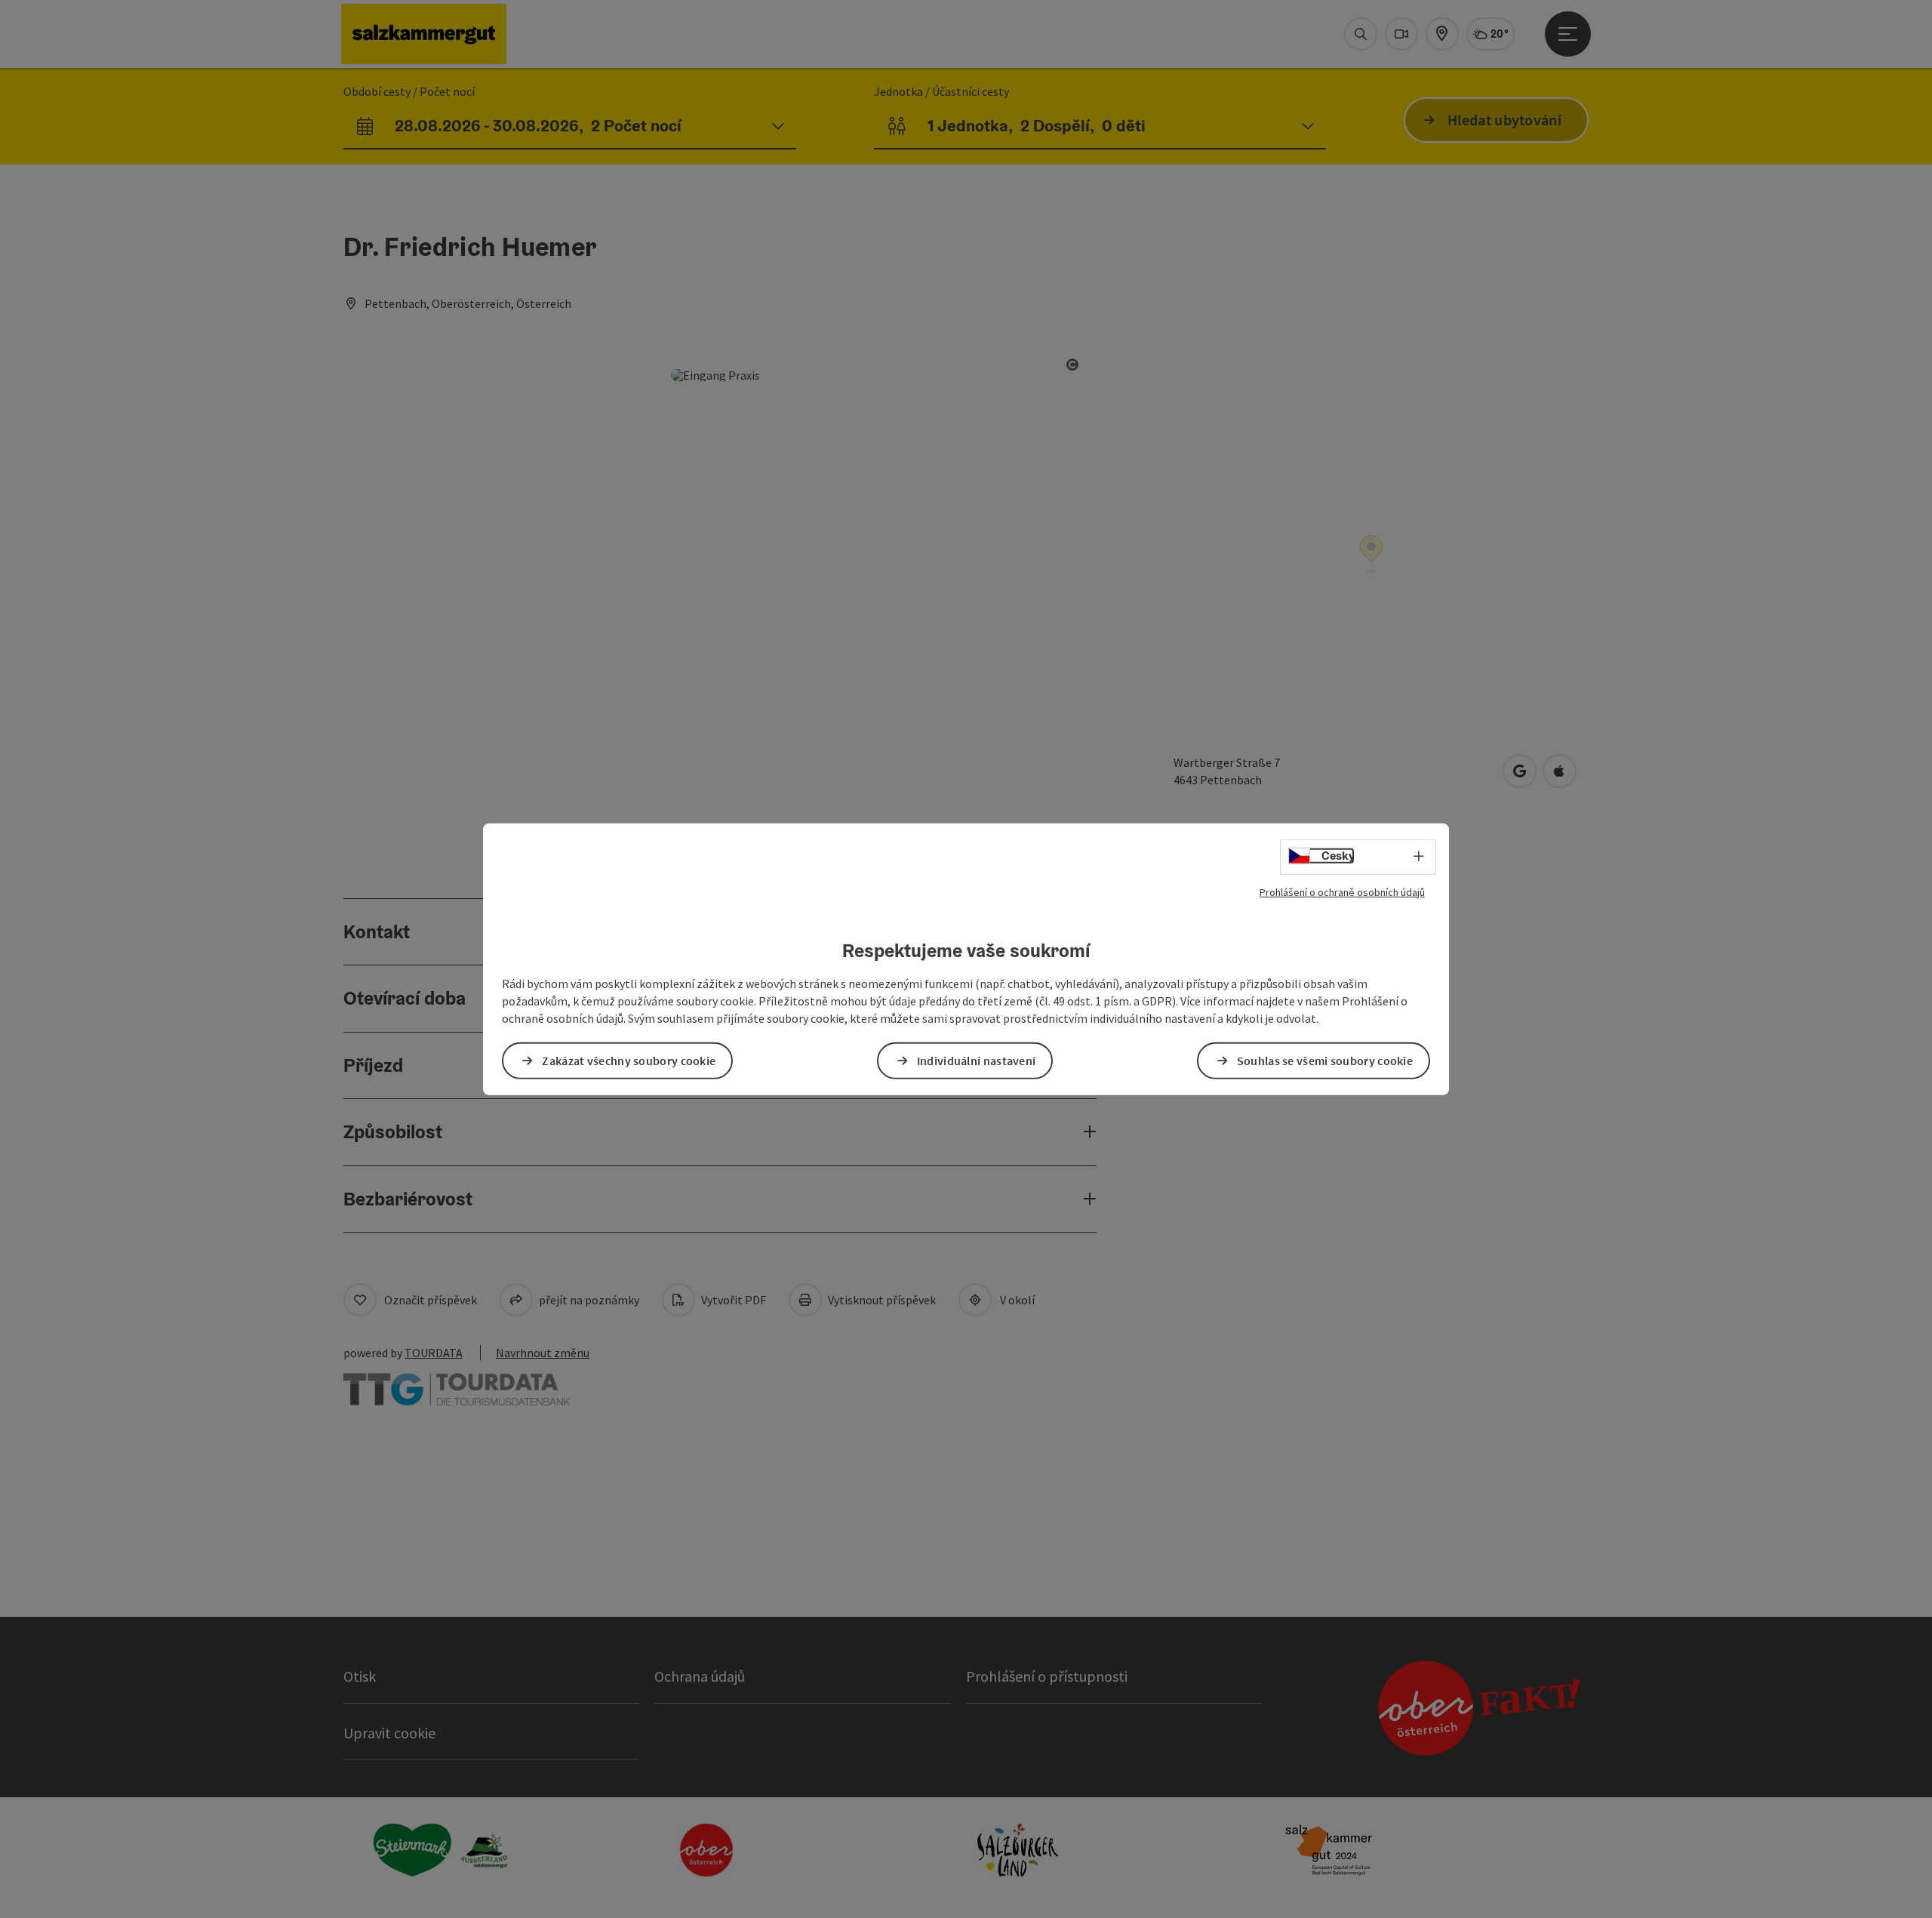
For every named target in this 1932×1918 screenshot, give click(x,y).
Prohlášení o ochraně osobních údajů (1342, 891)
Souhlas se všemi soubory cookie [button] (1325, 1061)
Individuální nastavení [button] (977, 1061)
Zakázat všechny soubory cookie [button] (629, 1061)
